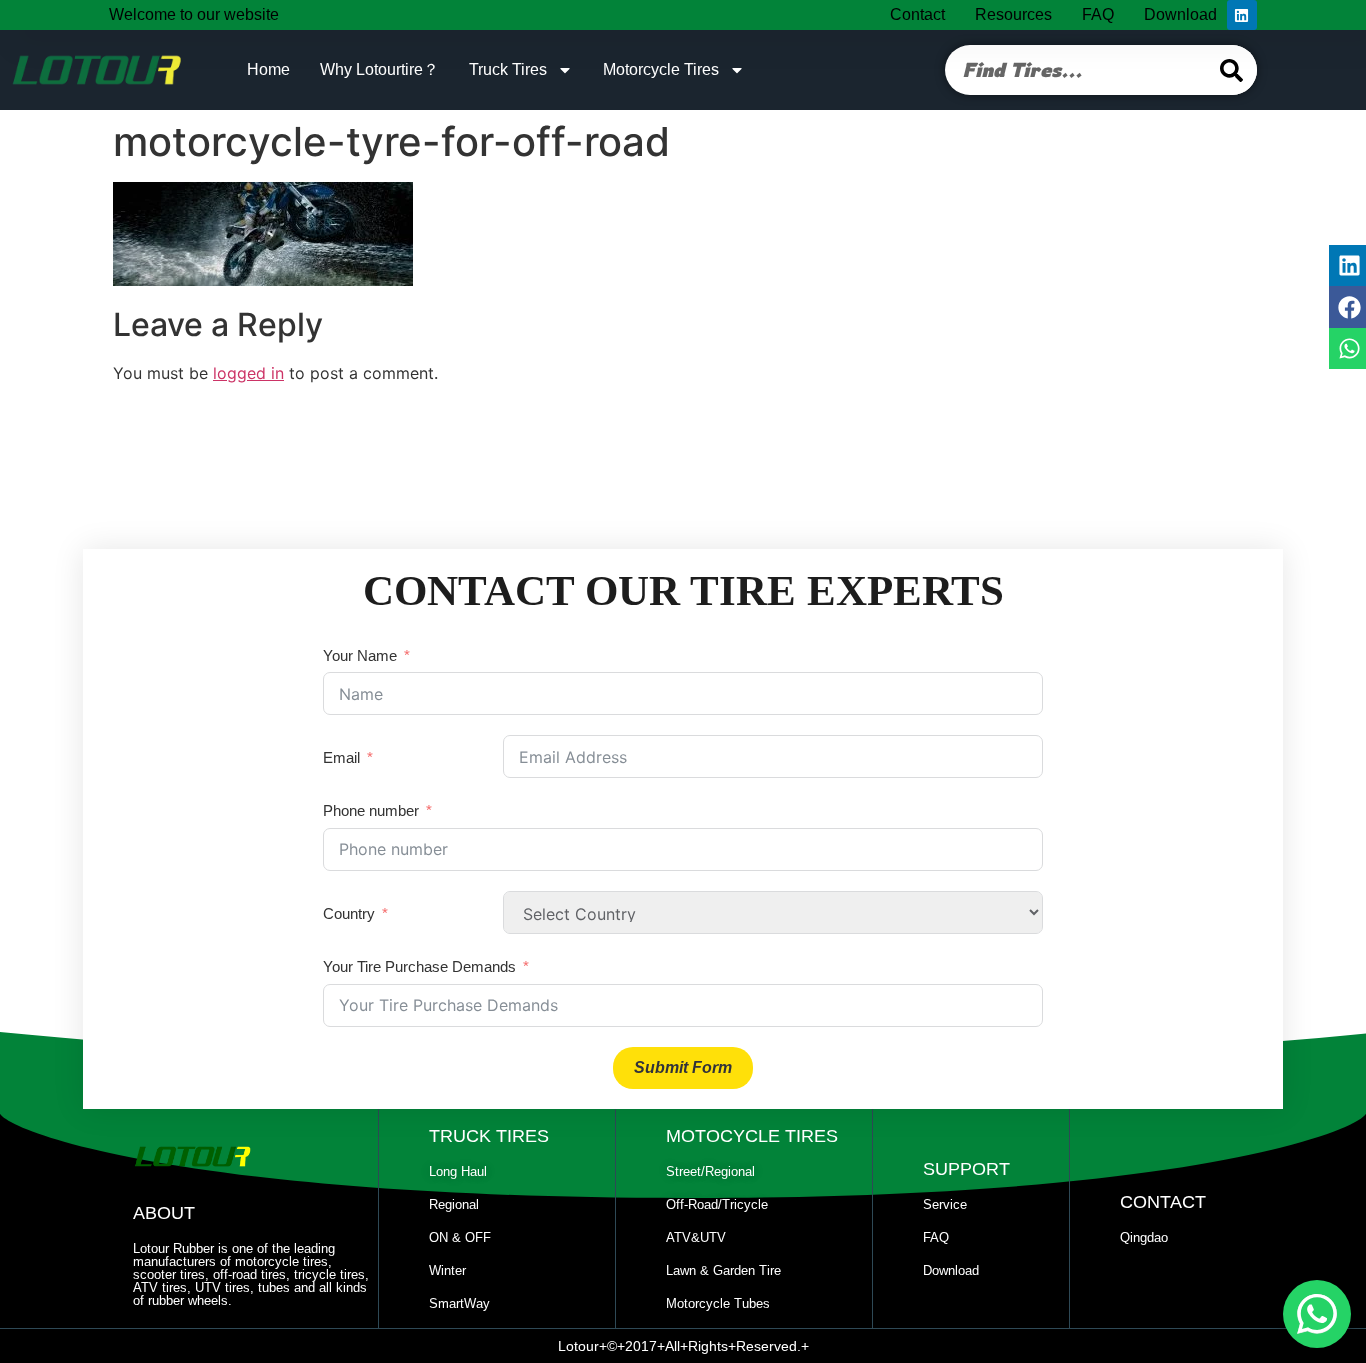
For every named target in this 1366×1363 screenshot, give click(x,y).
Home (268, 69)
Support (966, 1169)
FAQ (1098, 14)
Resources (1013, 14)
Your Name (360, 655)
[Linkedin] (1242, 15)
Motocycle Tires (752, 1136)
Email (341, 757)
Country (349, 913)
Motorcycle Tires (661, 69)
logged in (248, 373)
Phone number (371, 810)
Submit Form (683, 1067)
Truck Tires (508, 69)
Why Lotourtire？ (379, 69)
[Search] (1232, 70)
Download (1180, 14)
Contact (917, 14)
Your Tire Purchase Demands (419, 966)
